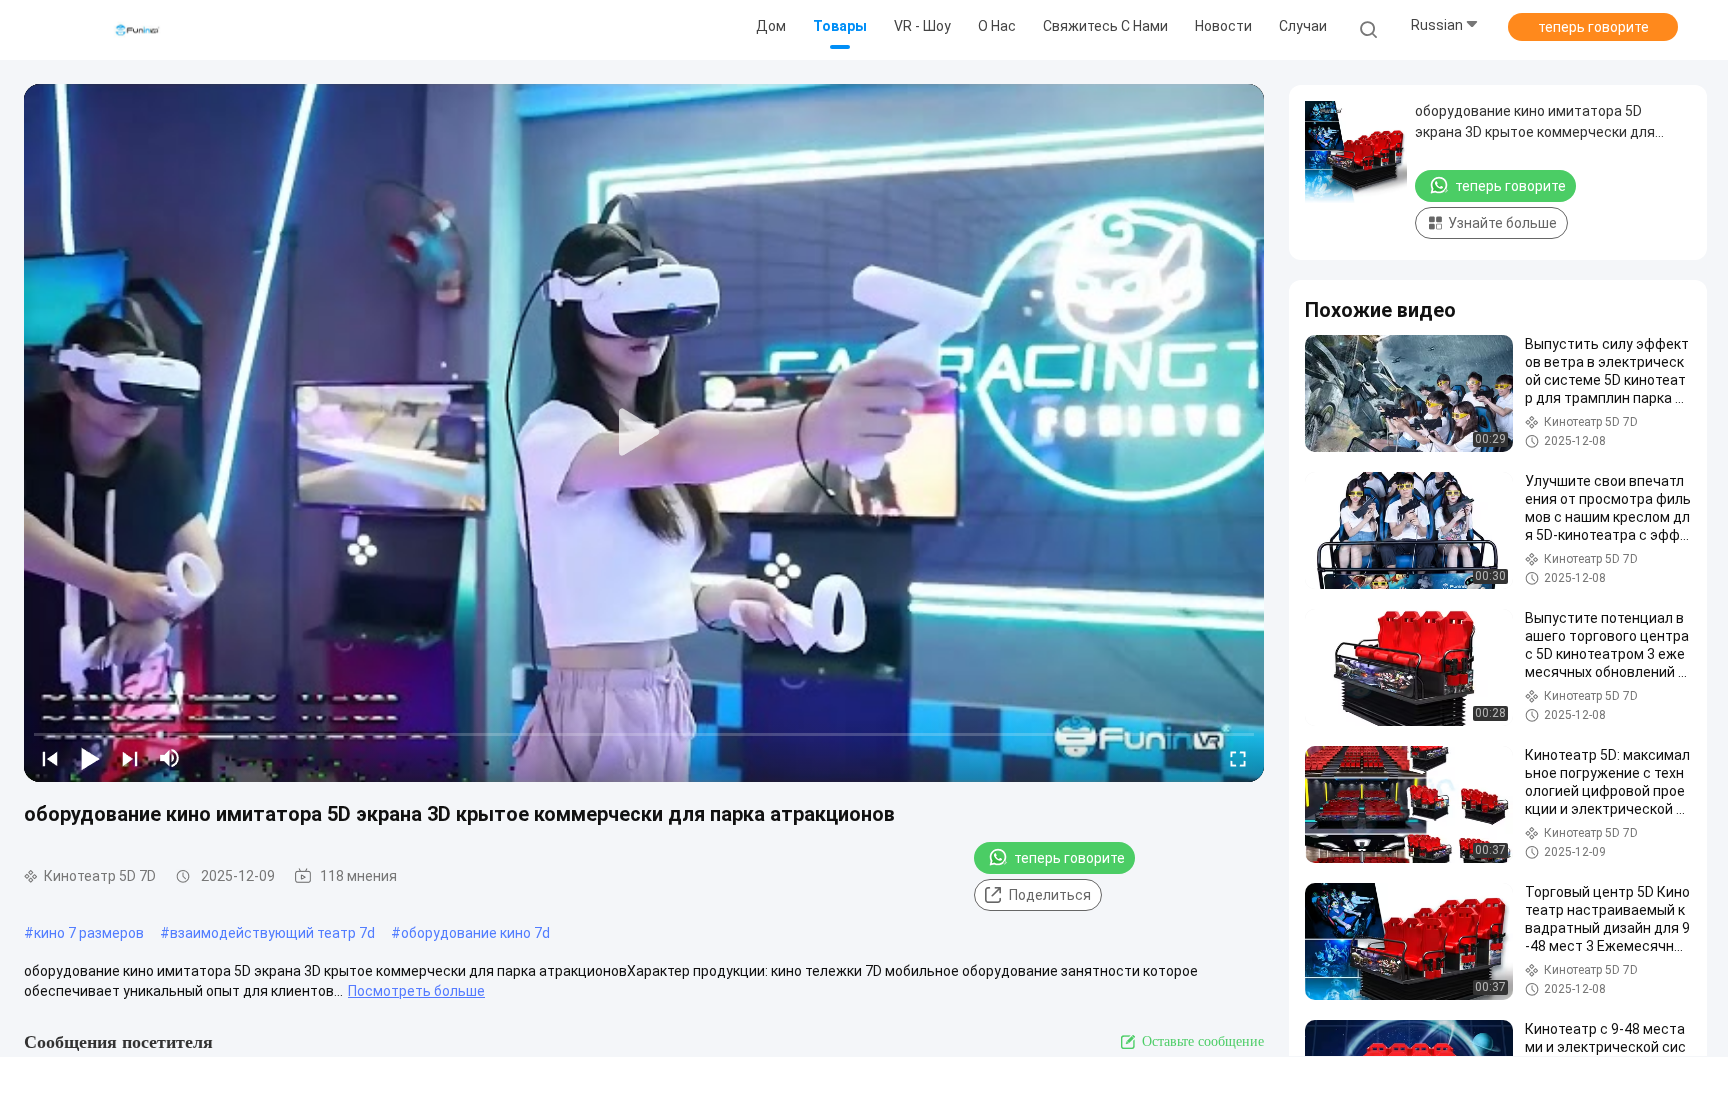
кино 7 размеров (89, 933)
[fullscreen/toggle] (1238, 758)
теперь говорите (1593, 27)
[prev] (50, 758)
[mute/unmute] (170, 758)
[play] (644, 433)
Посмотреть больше (416, 991)
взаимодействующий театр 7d (272, 933)
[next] (130, 758)
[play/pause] (90, 758)
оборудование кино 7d (475, 933)
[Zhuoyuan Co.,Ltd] (138, 30)
